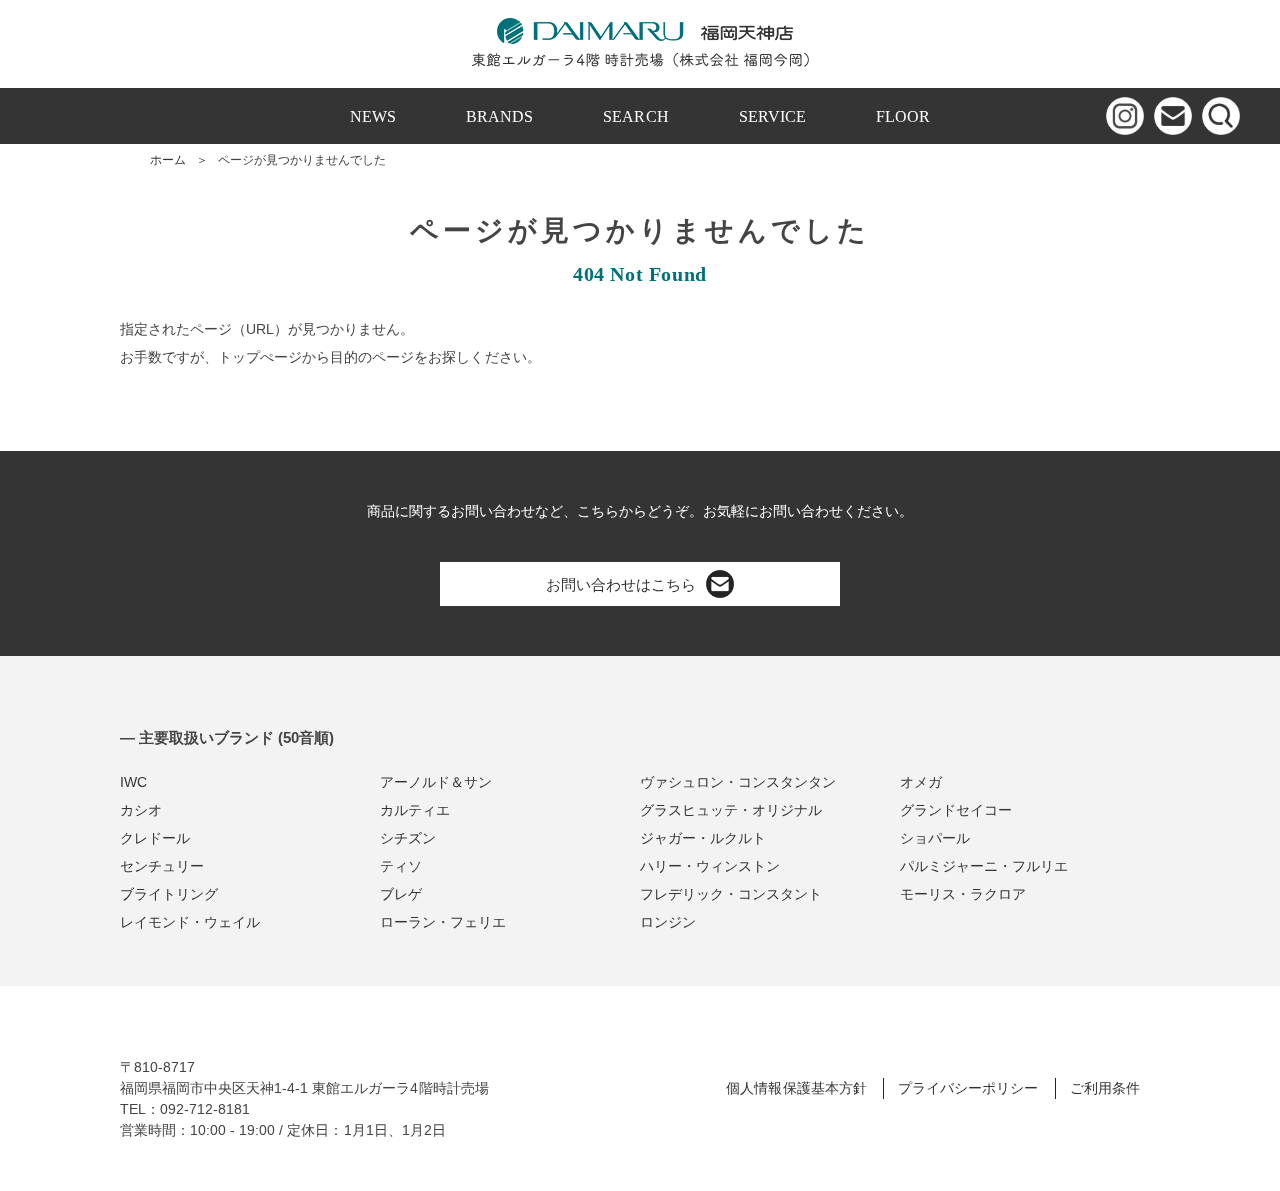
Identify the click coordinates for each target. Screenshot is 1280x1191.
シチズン (408, 838)
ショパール (935, 838)
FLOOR (903, 116)
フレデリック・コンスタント (731, 894)
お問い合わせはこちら (621, 584)
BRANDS (499, 116)
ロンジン (668, 922)
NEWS (373, 116)
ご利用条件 (1105, 1088)
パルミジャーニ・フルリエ (984, 866)
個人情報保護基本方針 (796, 1088)
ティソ (401, 866)
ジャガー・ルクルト (703, 838)
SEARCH (635, 116)
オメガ (921, 782)
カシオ (141, 810)
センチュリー (162, 866)
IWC (133, 782)
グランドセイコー (956, 810)
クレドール (155, 838)
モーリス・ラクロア (963, 894)
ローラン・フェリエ (443, 922)
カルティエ (415, 810)
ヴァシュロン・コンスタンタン (738, 782)
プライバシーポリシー (968, 1088)
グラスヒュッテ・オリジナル (731, 810)
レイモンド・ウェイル (190, 922)
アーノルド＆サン (436, 782)
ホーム (168, 160)
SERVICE (772, 116)
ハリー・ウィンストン (710, 866)
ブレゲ (401, 894)
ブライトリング (169, 894)
